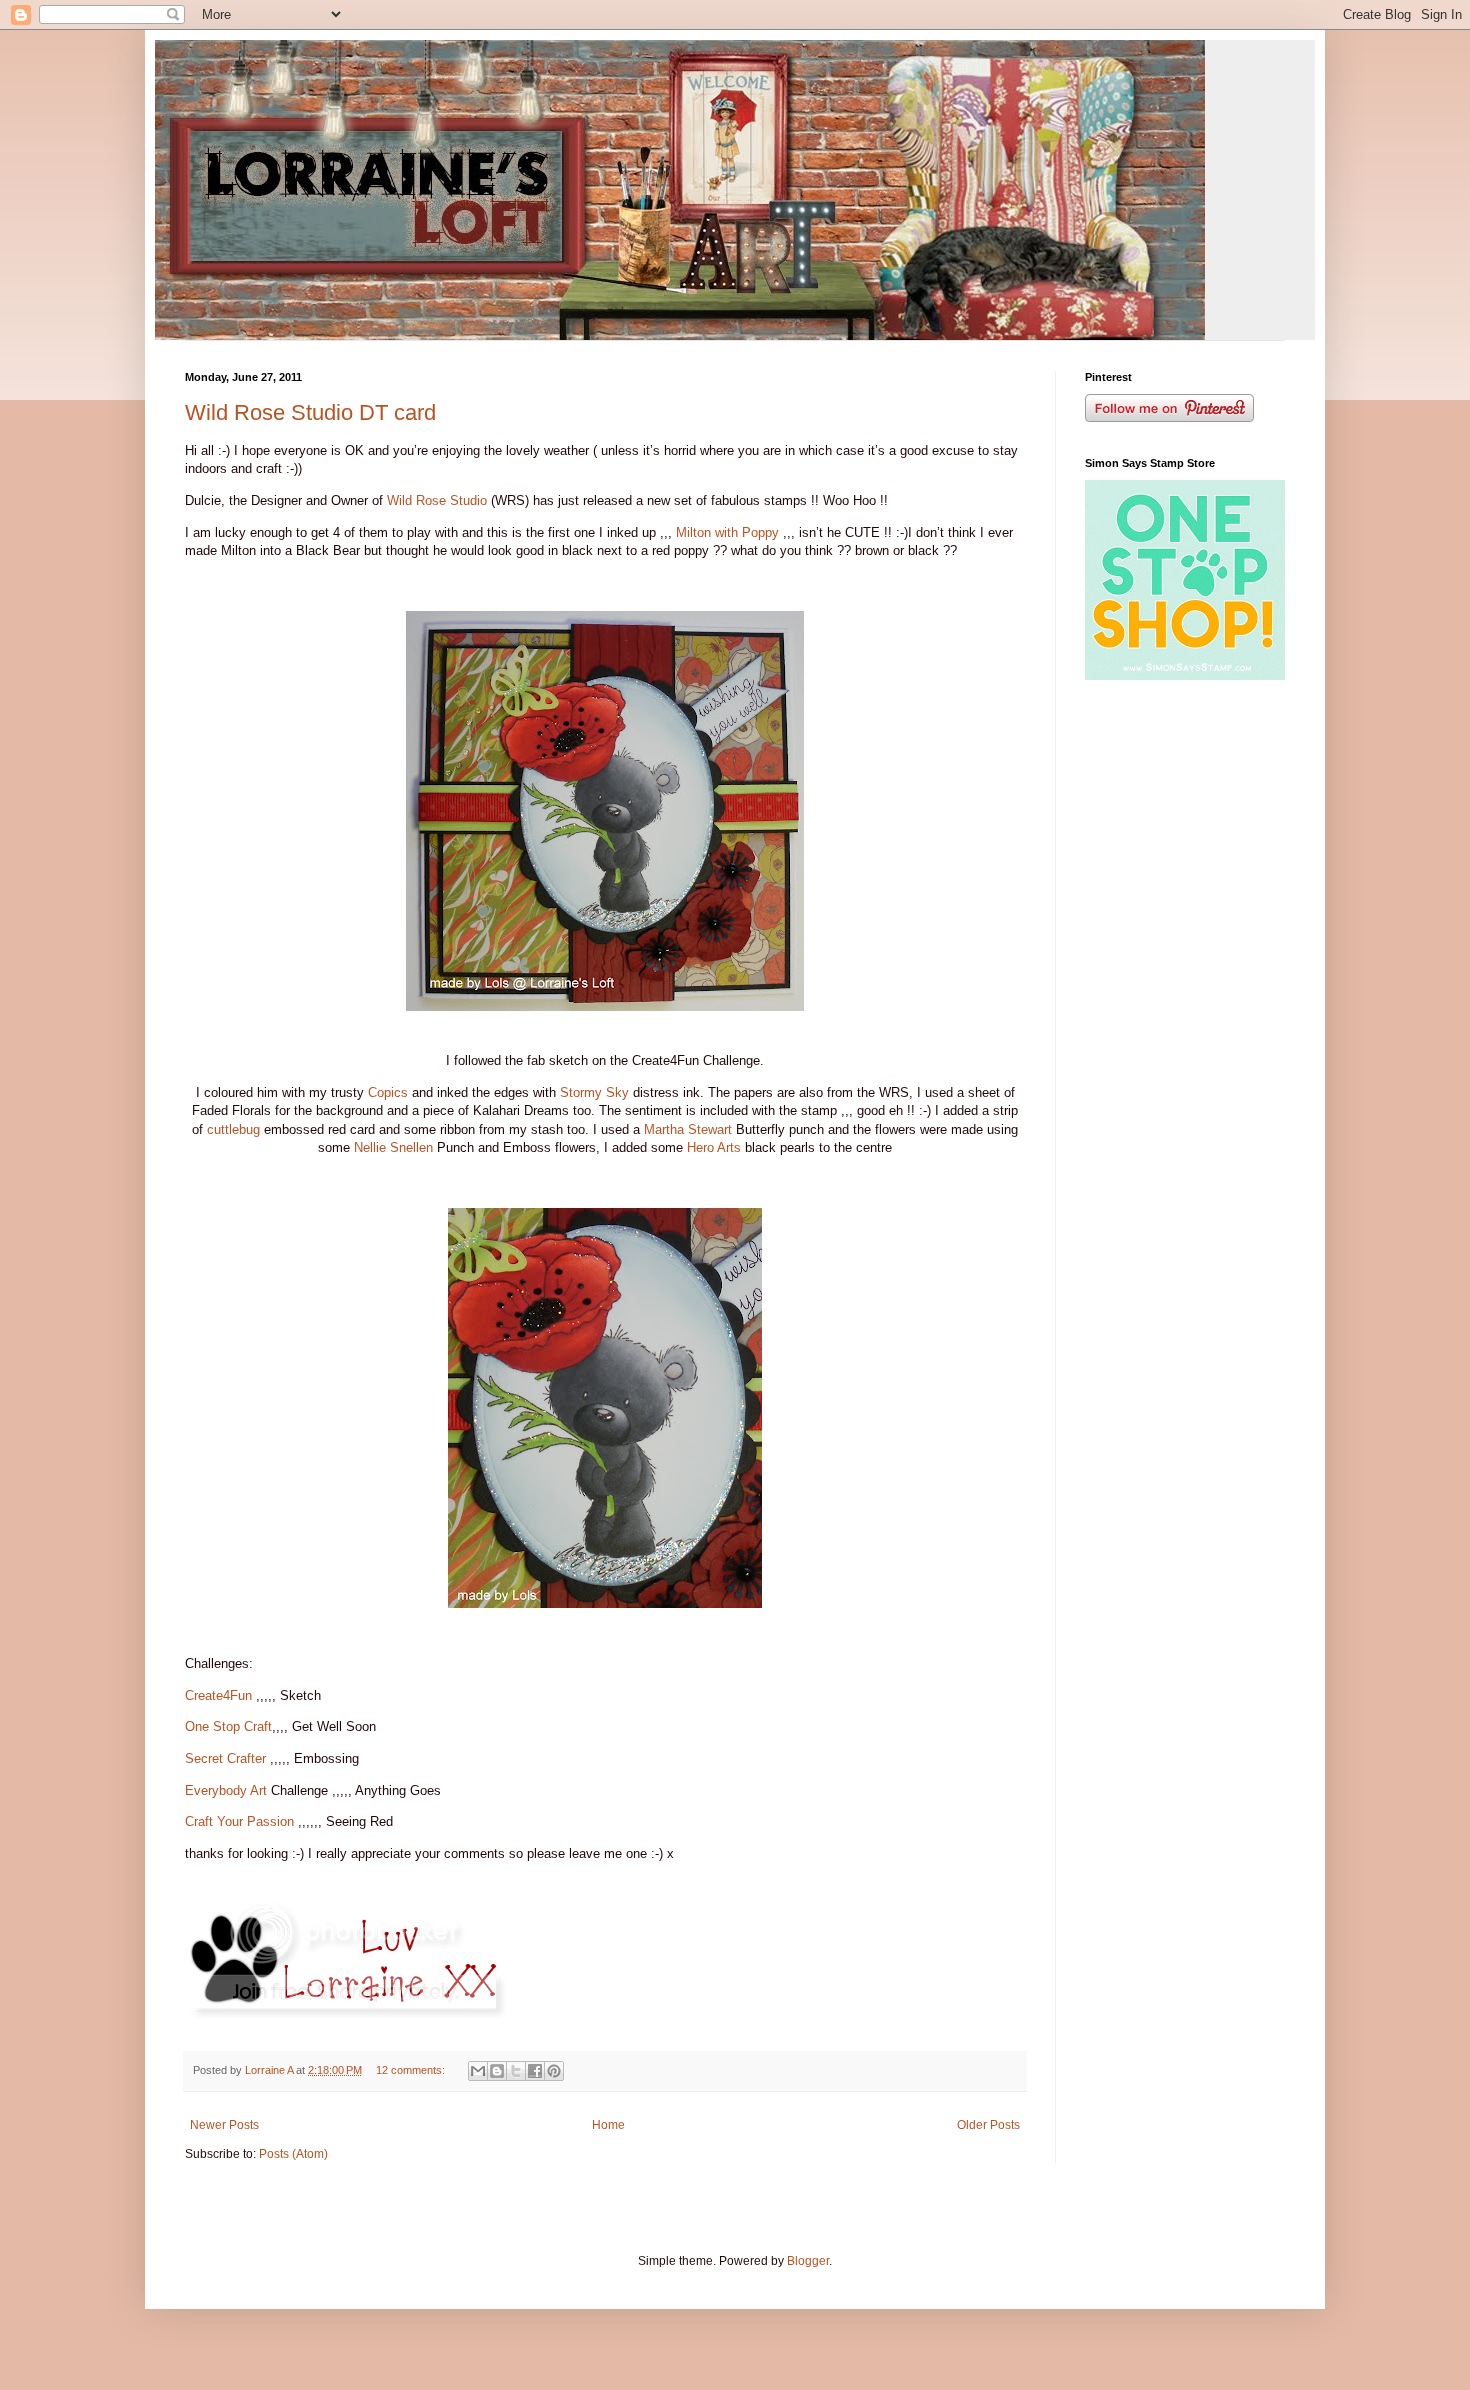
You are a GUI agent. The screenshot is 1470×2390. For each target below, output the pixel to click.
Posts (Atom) (293, 2154)
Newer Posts (224, 2125)
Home (608, 2125)
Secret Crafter (225, 1758)
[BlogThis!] (497, 2071)
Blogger (808, 2261)
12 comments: (412, 2070)
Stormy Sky (594, 1092)
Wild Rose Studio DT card (310, 412)
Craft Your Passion (239, 1821)
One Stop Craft (228, 1726)
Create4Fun (218, 1695)
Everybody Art (226, 1790)
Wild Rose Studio (437, 500)
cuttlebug (233, 1129)
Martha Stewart (688, 1129)
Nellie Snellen (393, 1147)
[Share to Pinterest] (554, 2071)
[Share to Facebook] (535, 2071)
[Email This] (478, 2071)
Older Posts (988, 2125)
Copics (388, 1092)
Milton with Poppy (727, 532)
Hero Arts (714, 1147)
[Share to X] (516, 2071)
